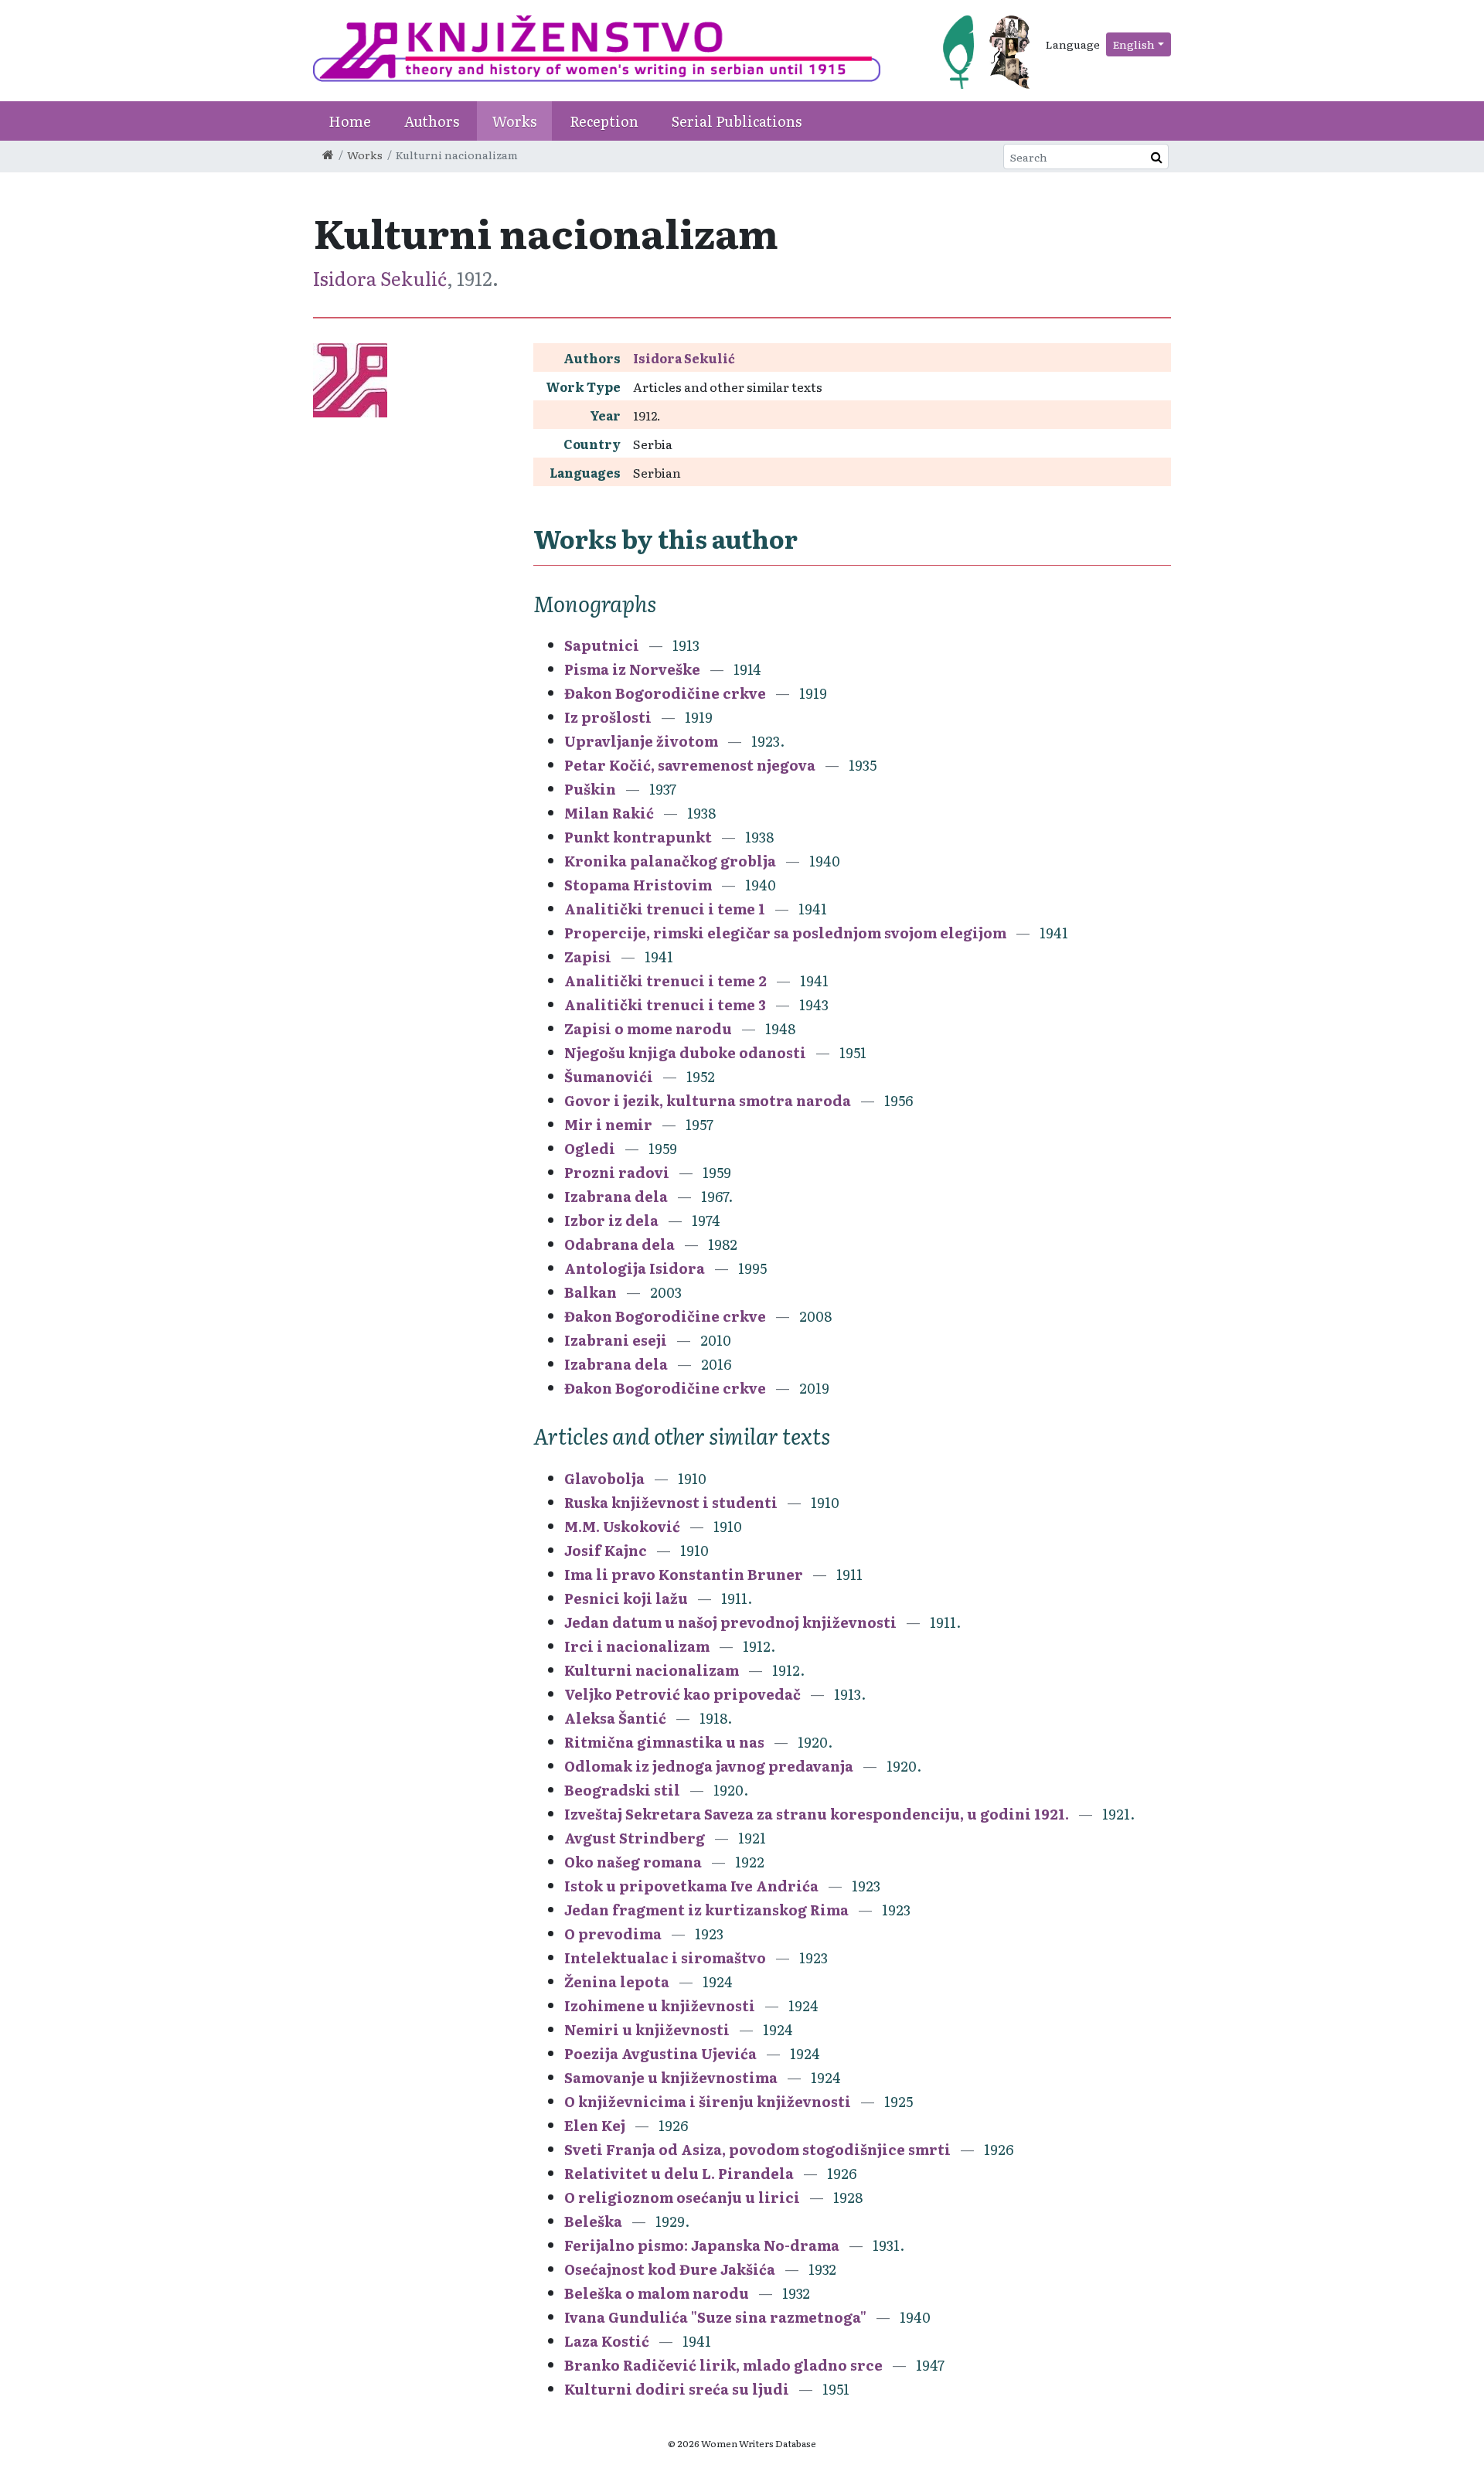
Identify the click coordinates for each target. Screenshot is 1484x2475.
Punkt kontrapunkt (638, 837)
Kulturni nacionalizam (652, 1670)
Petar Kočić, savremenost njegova (690, 765)
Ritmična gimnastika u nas (664, 1742)
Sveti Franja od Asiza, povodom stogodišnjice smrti (757, 2149)
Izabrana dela (616, 1196)
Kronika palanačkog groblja (670, 861)
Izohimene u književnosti (660, 2005)
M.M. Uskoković (622, 1526)
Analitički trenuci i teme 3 (665, 1004)
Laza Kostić (607, 2341)
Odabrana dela (619, 1244)
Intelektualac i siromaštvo (665, 1958)
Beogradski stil (622, 1790)
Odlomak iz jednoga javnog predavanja (709, 1766)
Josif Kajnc (606, 1550)
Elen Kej (595, 2125)
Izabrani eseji (616, 1340)
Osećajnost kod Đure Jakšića (670, 2269)
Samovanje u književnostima (671, 2077)
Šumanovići (609, 1076)
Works (514, 121)
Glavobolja (604, 1478)
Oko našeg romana (633, 1862)
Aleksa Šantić (615, 1718)
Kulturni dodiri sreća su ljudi (677, 2389)
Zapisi (588, 957)
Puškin (590, 789)
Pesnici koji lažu (626, 1598)
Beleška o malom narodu (657, 2293)
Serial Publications (737, 121)
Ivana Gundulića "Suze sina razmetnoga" (715, 2317)
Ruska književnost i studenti (671, 1502)
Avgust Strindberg (635, 1838)
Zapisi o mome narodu (648, 1028)
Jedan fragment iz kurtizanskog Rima (706, 1910)
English (1134, 44)
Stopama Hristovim (638, 885)
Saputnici (602, 645)
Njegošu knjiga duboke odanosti (685, 1052)
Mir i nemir (608, 1124)
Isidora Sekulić (380, 278)
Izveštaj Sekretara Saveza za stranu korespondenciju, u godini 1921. (817, 1814)
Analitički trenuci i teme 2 (665, 980)
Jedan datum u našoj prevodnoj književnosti (730, 1622)
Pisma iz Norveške (632, 669)
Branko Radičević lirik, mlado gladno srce (723, 2365)
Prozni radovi (617, 1172)
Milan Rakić (609, 813)
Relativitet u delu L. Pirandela (679, 2173)
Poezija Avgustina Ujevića (660, 2053)
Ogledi (590, 1148)
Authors (432, 121)
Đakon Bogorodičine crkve (665, 693)
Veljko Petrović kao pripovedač (682, 1694)
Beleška (593, 2221)
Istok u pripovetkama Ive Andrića (691, 1886)
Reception (604, 121)
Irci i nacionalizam (637, 1646)
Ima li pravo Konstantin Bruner (684, 1574)
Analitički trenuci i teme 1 (665, 909)
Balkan (591, 1292)
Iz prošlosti (608, 717)
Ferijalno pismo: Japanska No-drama (702, 2245)
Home (350, 121)
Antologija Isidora (635, 1268)
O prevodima (613, 1934)
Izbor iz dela (611, 1220)
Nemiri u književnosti (647, 2029)
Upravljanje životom (641, 741)
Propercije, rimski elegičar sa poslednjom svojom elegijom (785, 933)
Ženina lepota (617, 1981)
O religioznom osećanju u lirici (682, 2197)
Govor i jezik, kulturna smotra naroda (708, 1100)
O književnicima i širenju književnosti (708, 2101)
